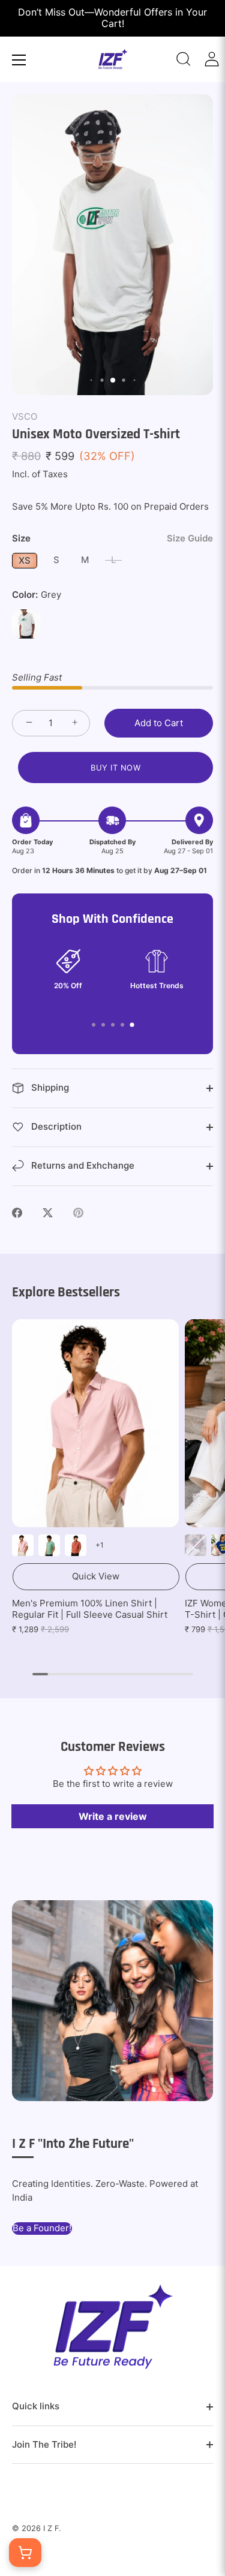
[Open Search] (184, 59)
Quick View (96, 1576)
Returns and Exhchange (82, 1165)
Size (112, 538)
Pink (23, 1545)
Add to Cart (159, 723)
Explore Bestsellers (66, 1292)
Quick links (36, 2406)
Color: (37, 595)
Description (55, 1126)
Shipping (49, 1087)
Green (49, 1545)
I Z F (51, 2528)
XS (25, 560)
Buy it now (115, 768)
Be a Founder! (42, 2228)
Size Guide (190, 538)
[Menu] (19, 60)
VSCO (25, 416)
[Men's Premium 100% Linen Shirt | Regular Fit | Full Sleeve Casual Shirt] (95, 1423)
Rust (76, 1545)
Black (196, 1545)
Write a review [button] (113, 1816)
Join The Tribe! (44, 2444)
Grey (26, 624)
